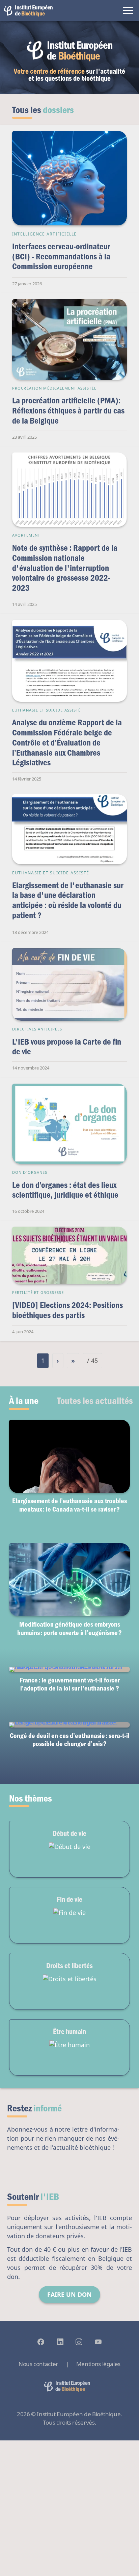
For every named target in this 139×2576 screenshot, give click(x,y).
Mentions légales (98, 2364)
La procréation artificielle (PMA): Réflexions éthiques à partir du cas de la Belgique (68, 410)
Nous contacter (38, 2364)
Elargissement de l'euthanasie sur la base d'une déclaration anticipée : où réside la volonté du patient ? (68, 900)
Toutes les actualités (95, 1400)
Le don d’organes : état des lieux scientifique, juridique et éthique (65, 1190)
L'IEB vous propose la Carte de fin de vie (67, 1046)
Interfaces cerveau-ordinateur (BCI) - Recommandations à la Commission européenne (61, 256)
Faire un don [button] (69, 2294)
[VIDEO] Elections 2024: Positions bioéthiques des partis (67, 1310)
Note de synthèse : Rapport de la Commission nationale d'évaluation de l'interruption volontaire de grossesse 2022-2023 (65, 568)
